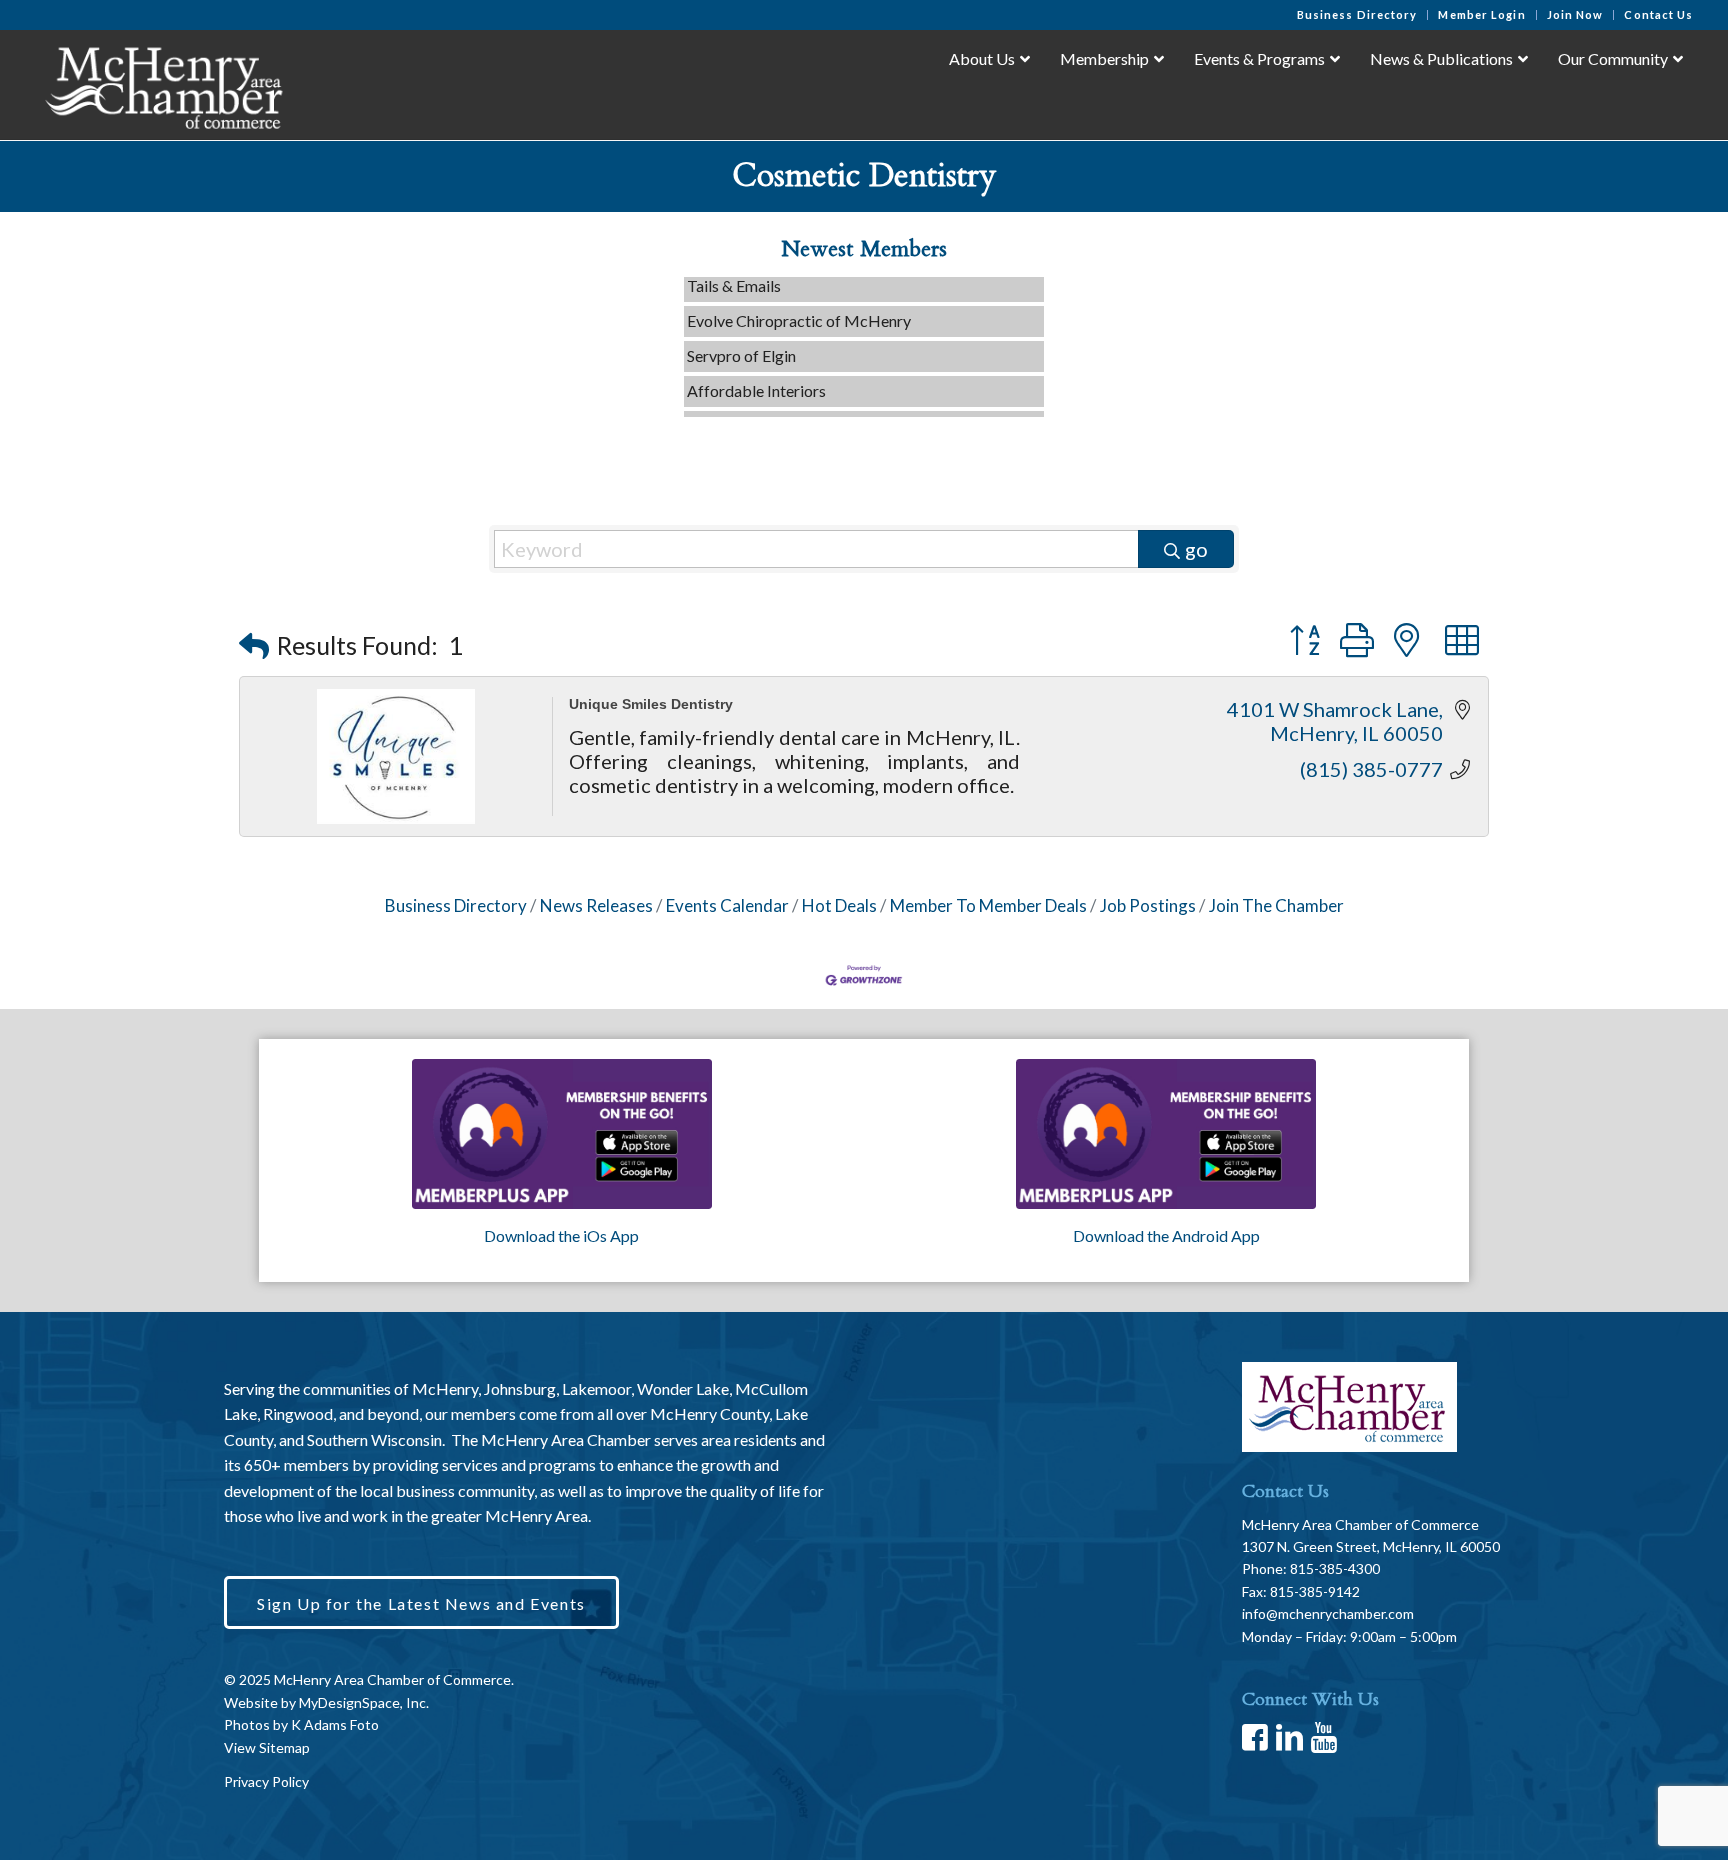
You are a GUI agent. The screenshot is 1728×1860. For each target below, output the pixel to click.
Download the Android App (1166, 1235)
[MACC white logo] (162, 84)
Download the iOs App (561, 1235)
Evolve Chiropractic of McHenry (799, 301)
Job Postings (1148, 905)
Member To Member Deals (988, 905)
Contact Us (1658, 14)
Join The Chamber (1276, 905)
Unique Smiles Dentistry (651, 704)
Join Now (1575, 14)
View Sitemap (267, 1747)
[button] (254, 645)
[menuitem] (1358, 15)
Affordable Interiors (756, 371)
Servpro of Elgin (741, 336)
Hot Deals (839, 905)
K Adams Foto (335, 1724)
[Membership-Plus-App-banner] (562, 1134)
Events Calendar (727, 905)
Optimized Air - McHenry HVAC (799, 406)
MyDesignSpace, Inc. (364, 1702)
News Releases (596, 905)
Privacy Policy (266, 1781)
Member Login (1481, 14)
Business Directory (1357, 14)
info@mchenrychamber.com (1328, 1613)
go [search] (1196, 549)
